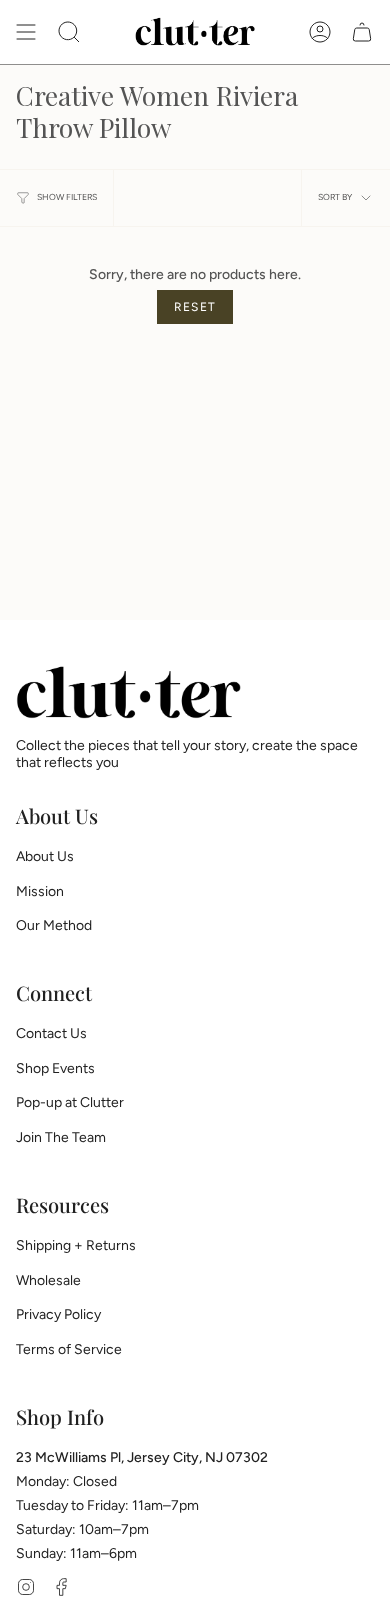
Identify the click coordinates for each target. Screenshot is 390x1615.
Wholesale (48, 1280)
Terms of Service (69, 1349)
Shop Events (55, 1068)
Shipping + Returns (76, 1245)
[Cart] (362, 32)
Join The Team (61, 1137)
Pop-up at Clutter (70, 1102)
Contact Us (51, 1033)
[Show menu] (26, 32)
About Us (45, 856)
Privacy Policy (58, 1314)
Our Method (54, 925)
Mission (40, 891)
